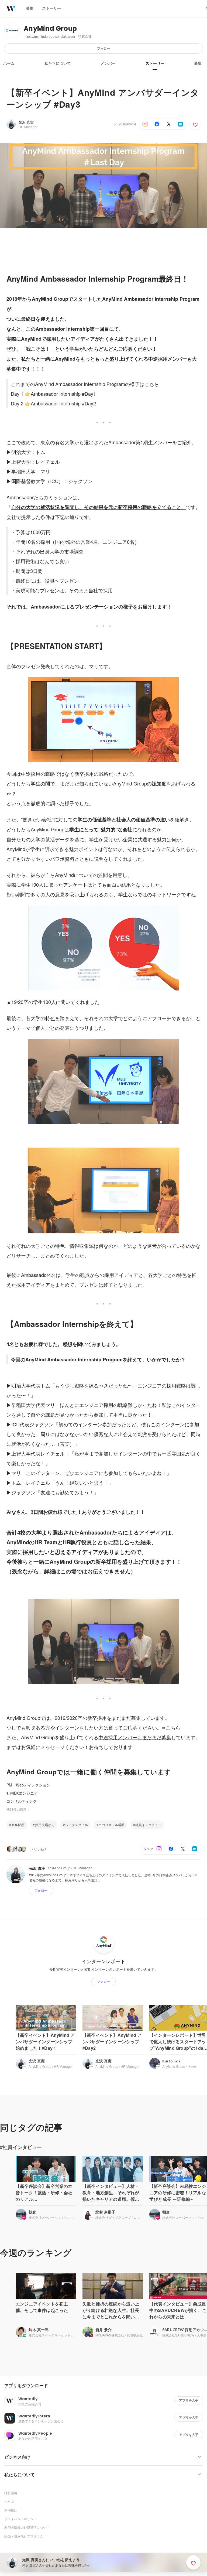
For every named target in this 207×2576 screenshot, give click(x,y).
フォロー (103, 48)
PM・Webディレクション (28, 1785)
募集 (198, 63)
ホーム (9, 63)
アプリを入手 (189, 2400)
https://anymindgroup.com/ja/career (49, 37)
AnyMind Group (50, 28)
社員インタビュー (148, 1825)
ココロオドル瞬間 (112, 1825)
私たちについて (58, 63)
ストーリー (155, 63)
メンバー (108, 63)
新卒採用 (18, 1825)
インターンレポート (103, 1961)
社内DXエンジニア (22, 1793)
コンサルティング (22, 1801)
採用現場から (45, 1825)
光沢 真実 (26, 122)
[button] (106, 2386)
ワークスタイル (77, 1825)
